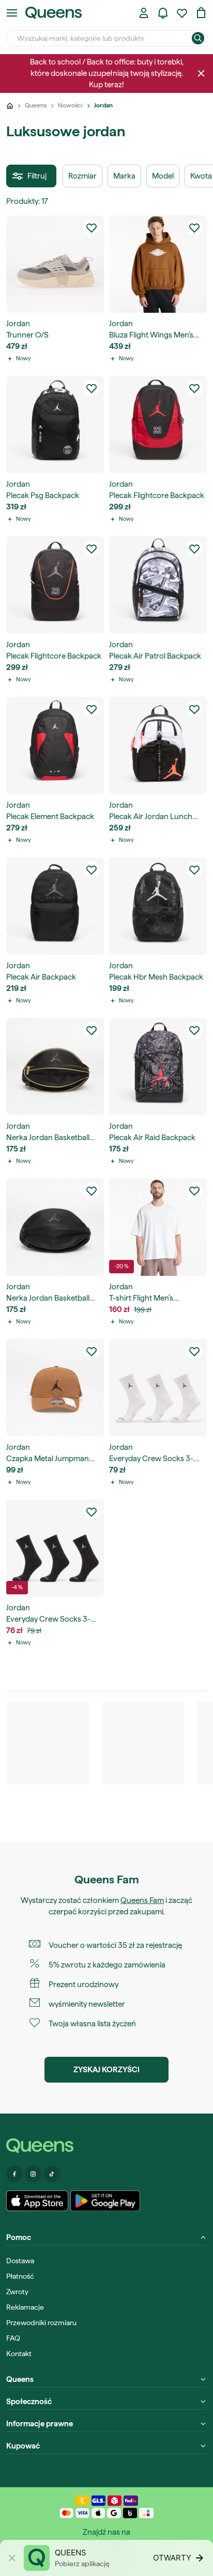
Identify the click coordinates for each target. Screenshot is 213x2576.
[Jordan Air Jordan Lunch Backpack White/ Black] (158, 746)
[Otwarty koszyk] (201, 13)
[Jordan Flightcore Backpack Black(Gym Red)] (158, 425)
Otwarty (172, 2558)
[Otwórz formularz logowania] (144, 13)
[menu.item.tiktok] (52, 2174)
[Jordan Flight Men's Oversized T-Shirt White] (158, 1227)
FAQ (13, 2338)
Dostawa (20, 2261)
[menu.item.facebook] (14, 2174)
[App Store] (37, 2201)
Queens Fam (142, 1900)
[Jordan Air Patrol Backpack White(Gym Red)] (158, 585)
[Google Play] (105, 2201)
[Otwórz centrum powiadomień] (163, 13)
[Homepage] (106, 2146)
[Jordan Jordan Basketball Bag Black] (55, 1227)
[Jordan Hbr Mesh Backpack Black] (158, 906)
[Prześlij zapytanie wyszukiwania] (198, 38)
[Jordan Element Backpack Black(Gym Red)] (55, 746)
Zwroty (17, 2292)
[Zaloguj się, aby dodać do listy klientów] (92, 228)
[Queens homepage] (54, 13)
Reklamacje (25, 2307)
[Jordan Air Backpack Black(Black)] (55, 906)
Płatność (20, 2276)
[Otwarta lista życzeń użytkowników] (182, 13)
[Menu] (12, 13)
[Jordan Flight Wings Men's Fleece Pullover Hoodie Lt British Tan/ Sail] (158, 264)
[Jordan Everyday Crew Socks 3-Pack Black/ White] (55, 1548)
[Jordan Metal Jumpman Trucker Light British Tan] (55, 1388)
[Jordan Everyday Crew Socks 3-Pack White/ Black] (158, 1388)
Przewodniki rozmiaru (41, 2323)
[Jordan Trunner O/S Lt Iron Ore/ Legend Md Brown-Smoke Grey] (55, 264)
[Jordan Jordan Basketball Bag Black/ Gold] (55, 1067)
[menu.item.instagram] (33, 2174)
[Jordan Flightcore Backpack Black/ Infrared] (55, 585)
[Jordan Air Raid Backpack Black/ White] (158, 1067)
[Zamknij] (201, 73)
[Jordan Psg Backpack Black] (55, 425)
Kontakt (19, 2354)
